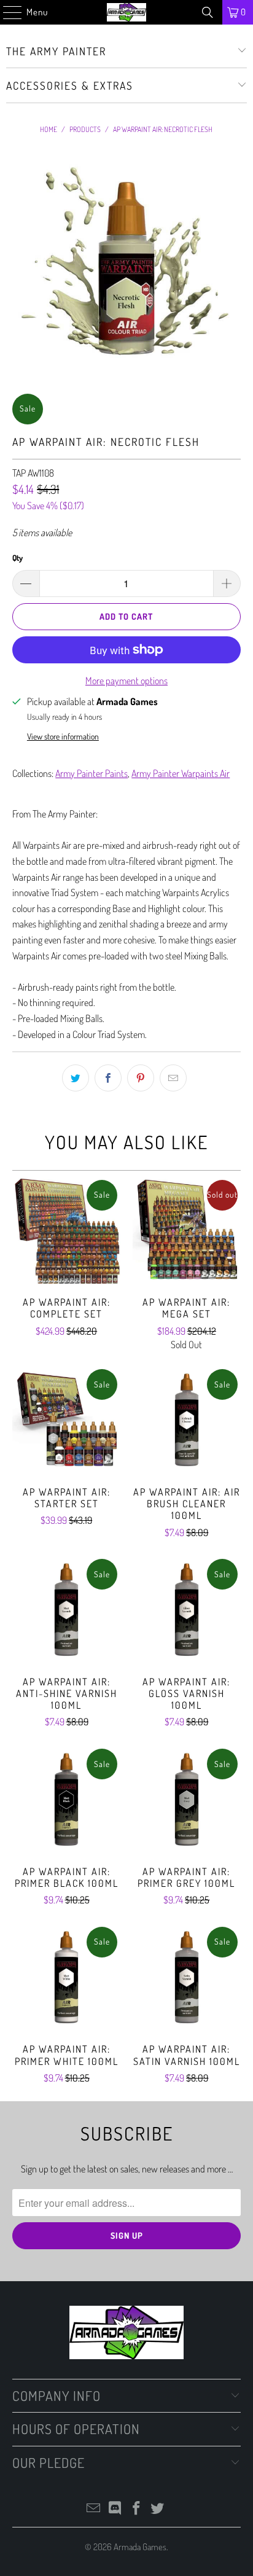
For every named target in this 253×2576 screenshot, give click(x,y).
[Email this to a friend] (173, 1078)
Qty (18, 558)
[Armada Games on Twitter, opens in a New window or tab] (158, 2509)
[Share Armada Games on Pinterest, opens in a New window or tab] (141, 1078)
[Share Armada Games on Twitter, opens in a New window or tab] (76, 1078)
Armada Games (140, 2547)
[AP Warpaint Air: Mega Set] (187, 1231)
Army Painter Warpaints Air (181, 773)
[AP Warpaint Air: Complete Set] (66, 1231)
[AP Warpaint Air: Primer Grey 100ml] (187, 1800)
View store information (63, 736)
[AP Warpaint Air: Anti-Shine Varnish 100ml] (66, 1610)
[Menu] (6, 12)
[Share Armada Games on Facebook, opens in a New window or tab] (108, 1078)
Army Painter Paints (91, 773)
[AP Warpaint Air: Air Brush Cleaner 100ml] (187, 1420)
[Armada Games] (126, 12)
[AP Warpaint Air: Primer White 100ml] (66, 1978)
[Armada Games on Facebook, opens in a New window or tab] (136, 2509)
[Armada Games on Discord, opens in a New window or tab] (115, 2509)
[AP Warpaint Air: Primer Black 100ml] (66, 1800)
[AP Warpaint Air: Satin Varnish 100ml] (187, 1978)
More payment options (126, 681)
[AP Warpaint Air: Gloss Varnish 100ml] (187, 1610)
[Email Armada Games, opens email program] (94, 2509)
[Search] (208, 12)
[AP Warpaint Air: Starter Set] (66, 1420)
